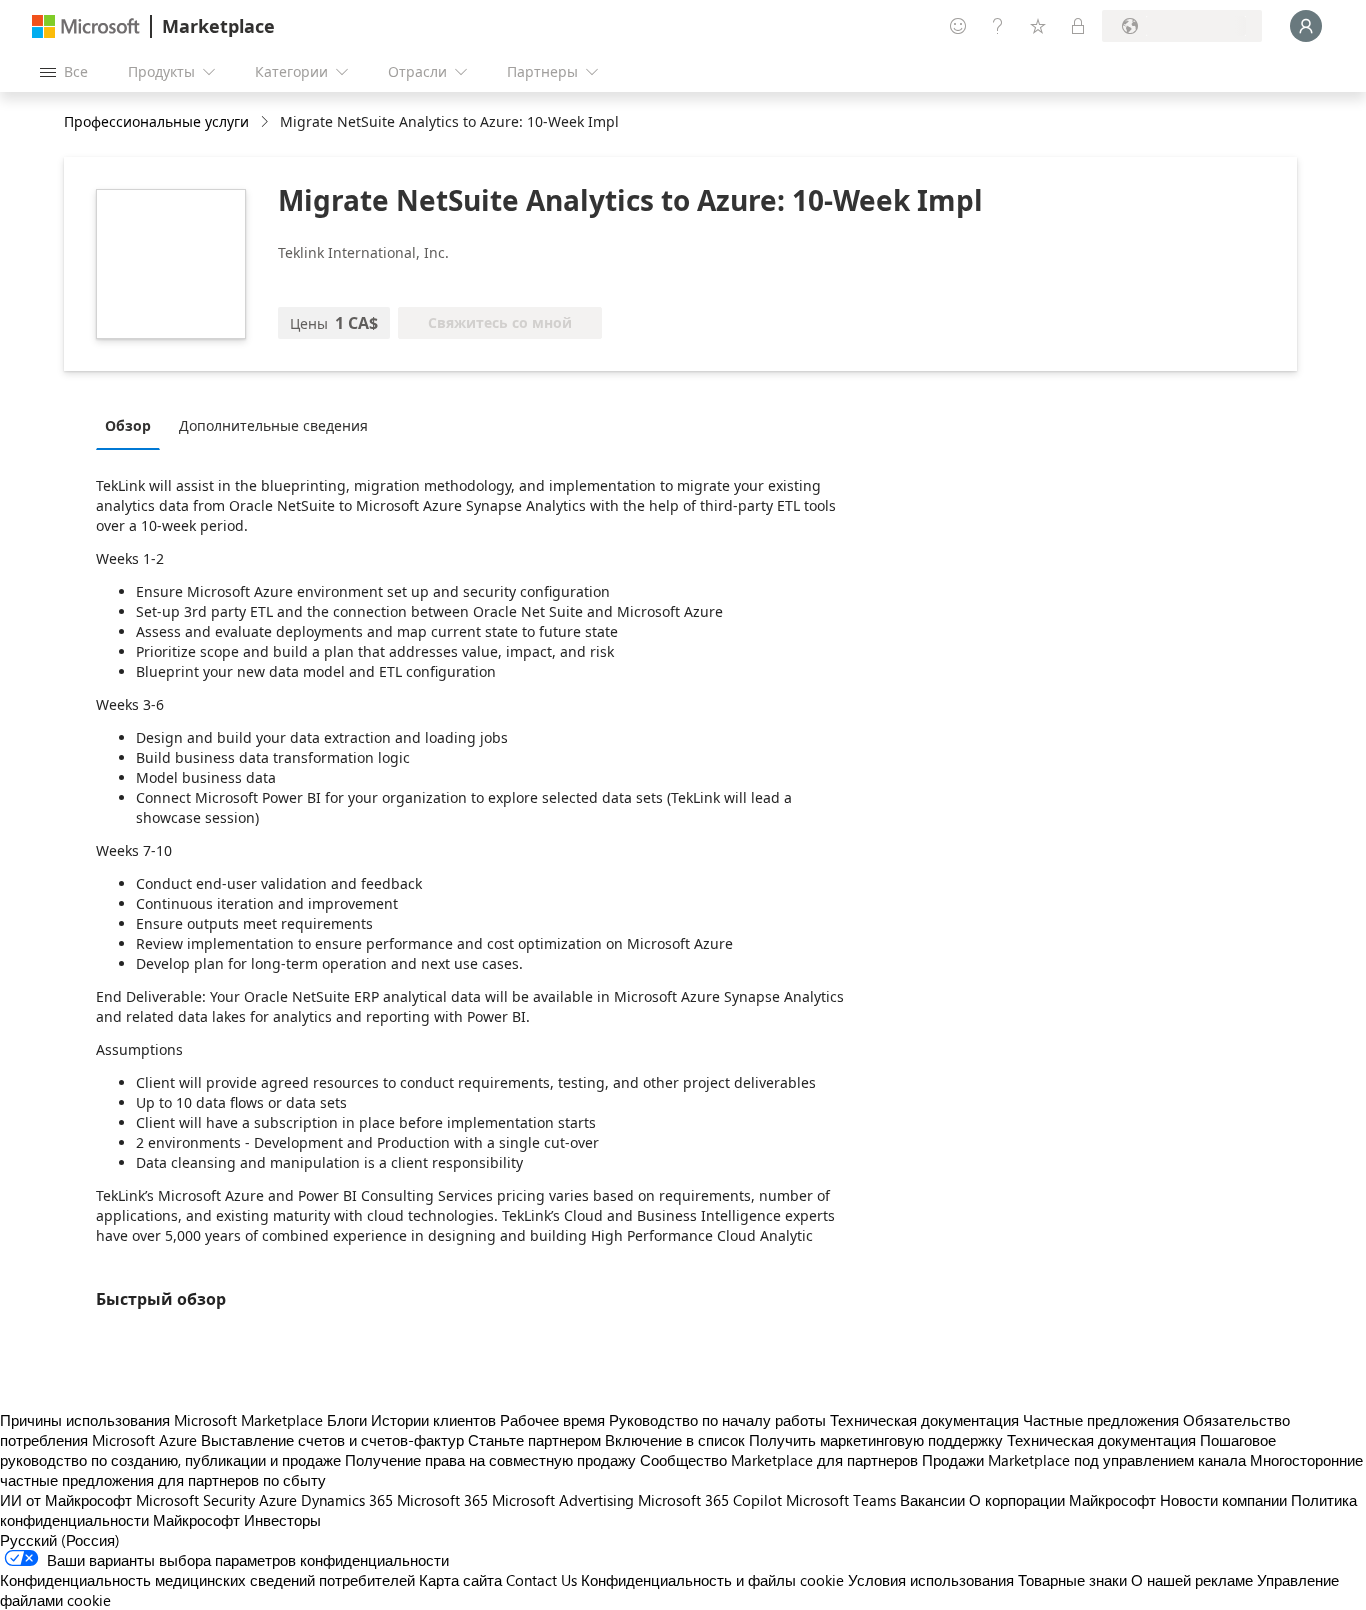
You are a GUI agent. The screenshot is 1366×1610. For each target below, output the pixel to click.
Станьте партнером (534, 1440)
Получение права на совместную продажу (490, 1460)
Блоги (347, 1420)
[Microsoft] (86, 26)
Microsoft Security (195, 1500)
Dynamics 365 (347, 1500)
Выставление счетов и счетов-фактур (332, 1440)
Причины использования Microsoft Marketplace (161, 1420)
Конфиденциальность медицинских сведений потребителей (207, 1580)
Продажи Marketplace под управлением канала (1084, 1460)
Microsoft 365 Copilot (710, 1500)
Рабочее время (552, 1420)
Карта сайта (460, 1580)
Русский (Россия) (60, 1540)
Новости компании (1223, 1500)
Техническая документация (924, 1420)
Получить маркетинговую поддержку (876, 1440)
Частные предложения (1101, 1420)
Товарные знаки (1072, 1580)
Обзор (128, 425)
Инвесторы (282, 1520)
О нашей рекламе (1192, 1580)
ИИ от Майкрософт (66, 1500)
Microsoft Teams (841, 1500)
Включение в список (675, 1440)
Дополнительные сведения (273, 425)
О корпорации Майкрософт (1062, 1500)
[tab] (133, 425)
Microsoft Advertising (563, 1500)
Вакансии (932, 1500)
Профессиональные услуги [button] (156, 121)
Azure (278, 1500)
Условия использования (931, 1580)
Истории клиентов (433, 1420)
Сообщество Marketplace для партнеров (779, 1460)
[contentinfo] (266, 122)
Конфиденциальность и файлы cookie (712, 1580)
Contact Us (541, 1580)
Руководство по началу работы (717, 1420)
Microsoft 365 (442, 1500)
